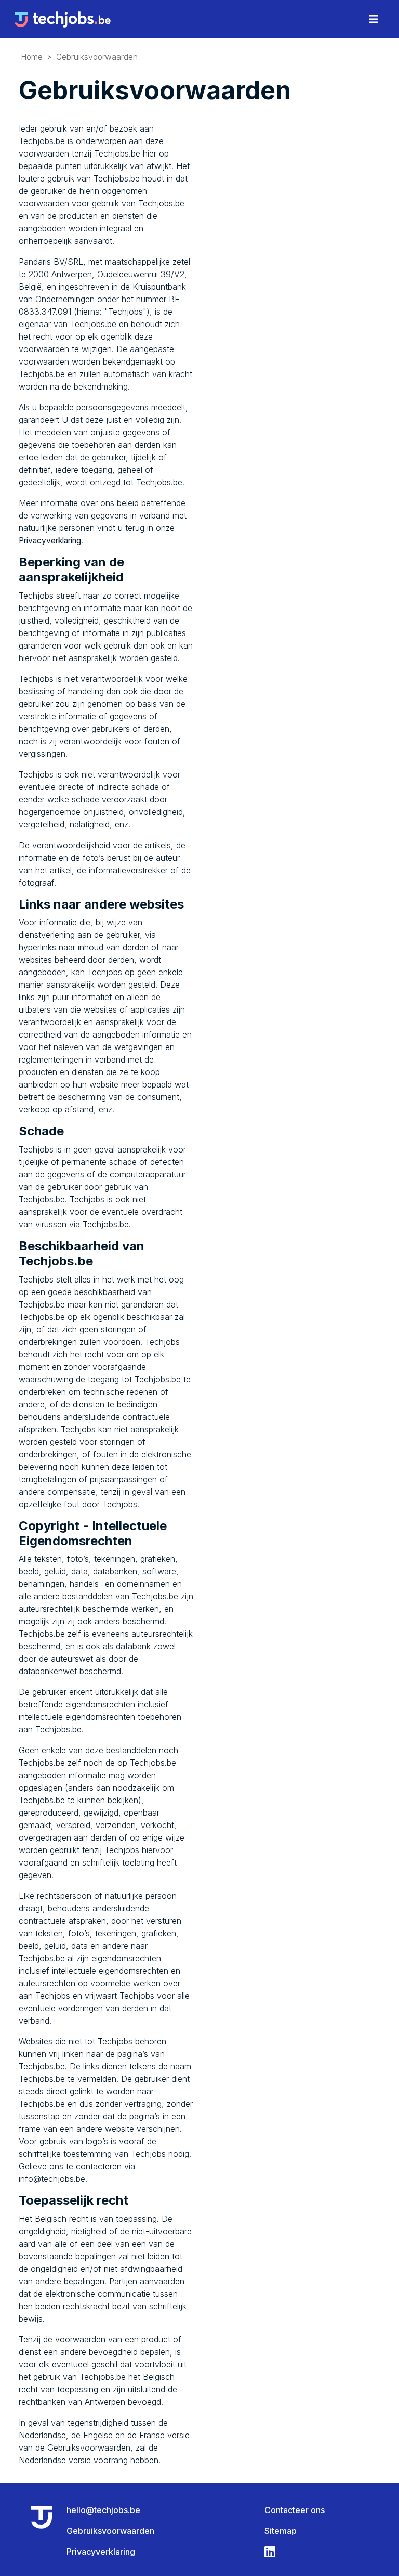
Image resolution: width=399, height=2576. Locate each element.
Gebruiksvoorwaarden (97, 57)
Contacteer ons (295, 2510)
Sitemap (281, 2531)
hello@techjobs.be (103, 2510)
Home (32, 57)
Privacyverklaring (50, 541)
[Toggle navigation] (374, 19)
